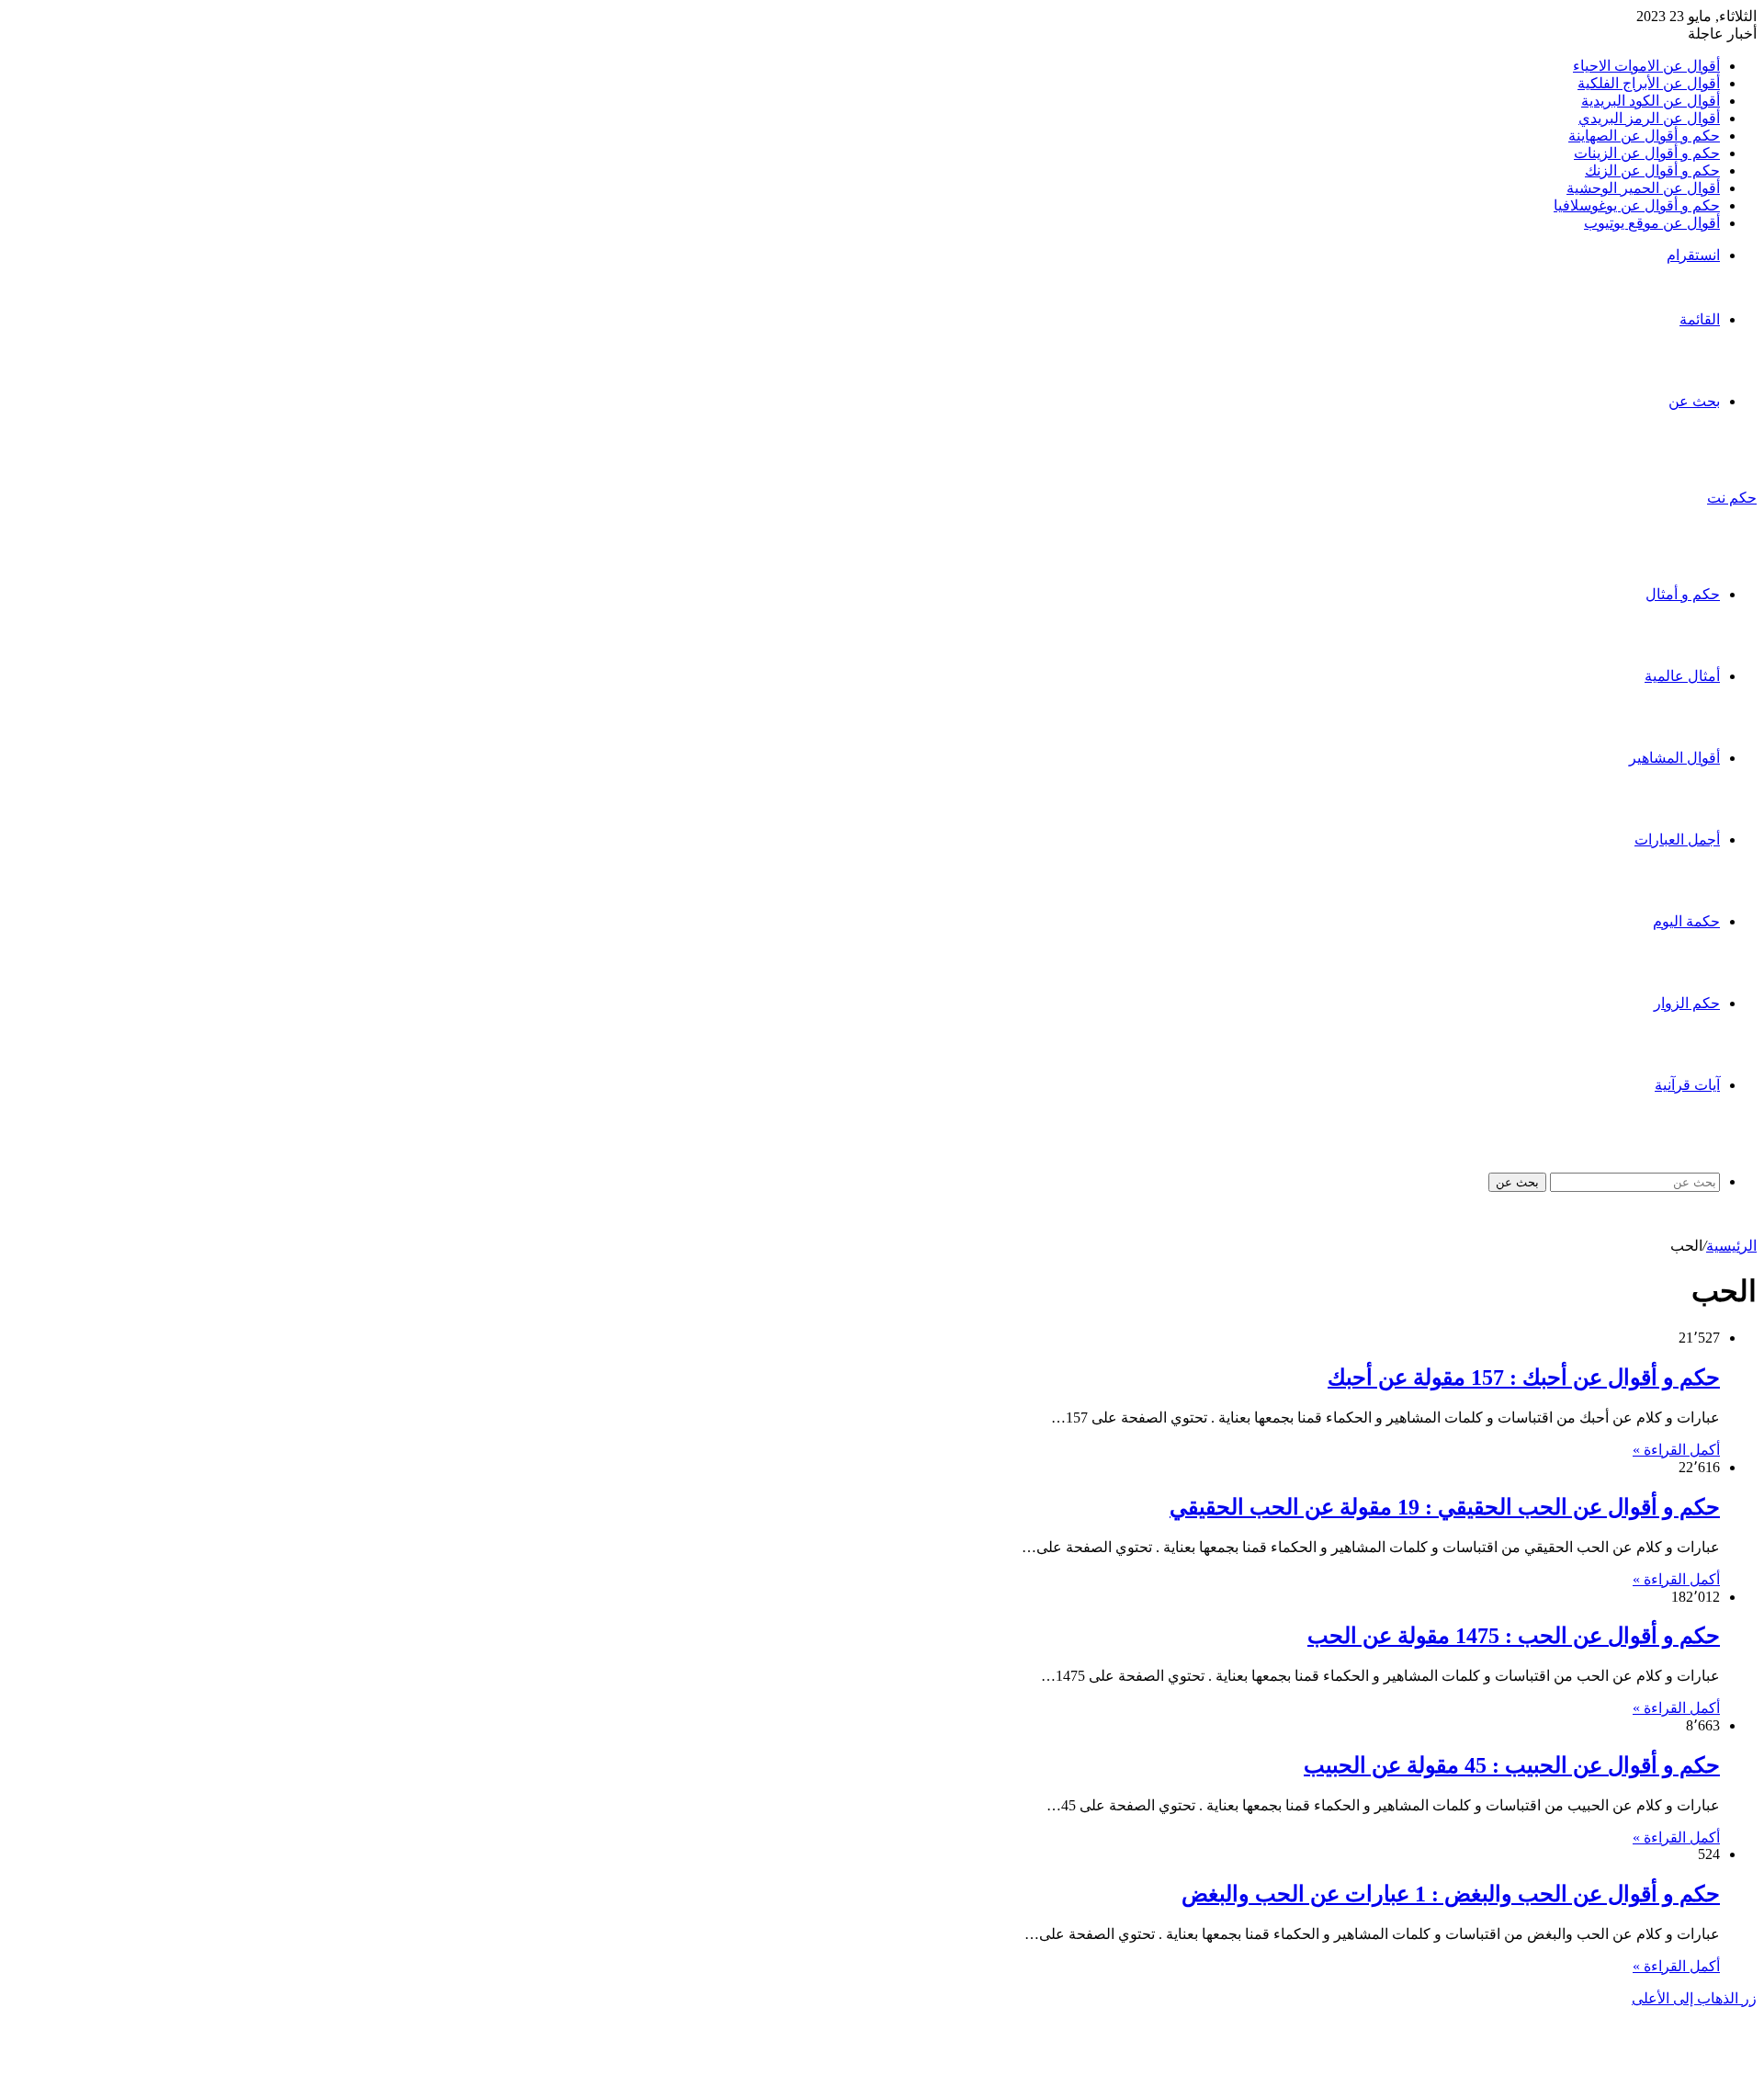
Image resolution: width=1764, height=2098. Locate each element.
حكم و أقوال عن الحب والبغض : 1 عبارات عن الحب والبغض (1451, 1894)
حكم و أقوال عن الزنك (1652, 170)
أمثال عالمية (1682, 676)
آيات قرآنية (1687, 1085)
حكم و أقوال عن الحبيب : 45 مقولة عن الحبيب (1512, 1765)
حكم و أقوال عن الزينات (1647, 153)
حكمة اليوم (1686, 921)
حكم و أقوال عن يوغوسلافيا (1637, 205)
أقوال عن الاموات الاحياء (1646, 66)
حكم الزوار (1687, 1003)
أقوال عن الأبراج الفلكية (1649, 83)
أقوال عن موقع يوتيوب (1652, 223)
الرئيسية (1731, 1246)
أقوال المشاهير (1674, 758)
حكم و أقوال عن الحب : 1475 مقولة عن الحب (1514, 1636)
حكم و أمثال (1683, 594)
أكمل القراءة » (1676, 1450)
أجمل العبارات (1677, 839)
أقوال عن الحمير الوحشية (1643, 188)
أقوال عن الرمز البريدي (1649, 118)
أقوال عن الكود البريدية (1651, 101)
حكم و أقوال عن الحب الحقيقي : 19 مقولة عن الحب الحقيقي (1445, 1507)
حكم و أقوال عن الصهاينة (1644, 136)
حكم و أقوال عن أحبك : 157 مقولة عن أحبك (1524, 1378)
